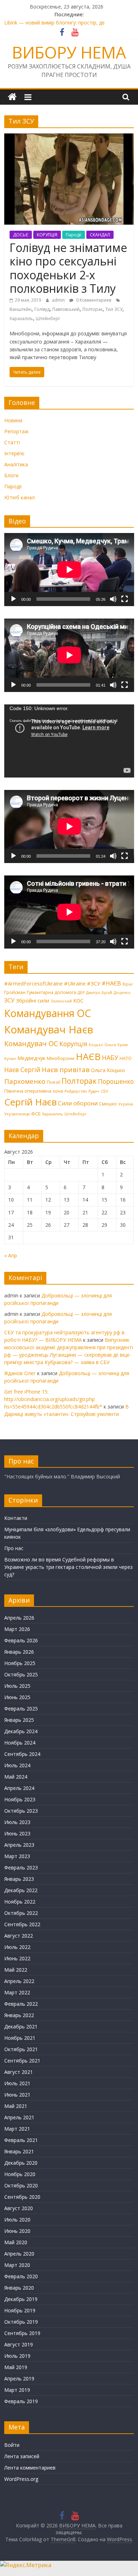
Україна (126, 1104)
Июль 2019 (17, 2356)
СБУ (105, 1091)
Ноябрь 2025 (20, 1663)
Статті (12, 442)
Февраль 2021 (21, 2140)
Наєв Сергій (22, 1070)
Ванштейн (21, 309)
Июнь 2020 (17, 2231)
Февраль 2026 (21, 1640)
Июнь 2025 (17, 1697)
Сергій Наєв (30, 1102)
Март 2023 (17, 1856)
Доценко (122, 993)
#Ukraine (75, 983)
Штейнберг (48, 318)
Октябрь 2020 (21, 2185)
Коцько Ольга (102, 1045)
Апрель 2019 (19, 2379)
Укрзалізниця (17, 1114)
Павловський (66, 309)
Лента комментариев (30, 2468)
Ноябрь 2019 (20, 2310)
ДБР (81, 993)
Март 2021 (17, 2129)
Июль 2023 (17, 1822)
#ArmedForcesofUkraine (33, 983)
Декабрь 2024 (21, 1731)
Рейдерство (76, 1091)
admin (59, 300)
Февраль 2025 (21, 1709)
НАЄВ (88, 1056)
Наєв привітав (66, 1070)
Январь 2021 (19, 2151)
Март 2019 (17, 2390)
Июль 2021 (17, 2083)
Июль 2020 (17, 2220)
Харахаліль (21, 318)
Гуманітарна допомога (51, 992)
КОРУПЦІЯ (47, 235)
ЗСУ (9, 1000)
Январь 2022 (19, 2015)
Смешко (108, 1104)
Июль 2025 (17, 1686)
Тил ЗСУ (114, 309)
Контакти (16, 1518)
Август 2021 (19, 2072)
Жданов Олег (20, 1373)
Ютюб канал (19, 497)
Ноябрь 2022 (20, 1902)
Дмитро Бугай (99, 993)
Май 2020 (16, 2242)
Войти (12, 2445)
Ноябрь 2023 (20, 1799)
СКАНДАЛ (100, 235)
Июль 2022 (17, 1947)
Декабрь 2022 (21, 1890)
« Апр (11, 1255)
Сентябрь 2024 (22, 1754)
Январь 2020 (19, 2288)
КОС (78, 1000)
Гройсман (15, 992)
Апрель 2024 (19, 1788)
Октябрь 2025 (21, 1674)
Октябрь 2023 (21, 1811)
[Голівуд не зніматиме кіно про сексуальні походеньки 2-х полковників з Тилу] (69, 138)
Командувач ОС (31, 1043)
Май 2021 (16, 2106)
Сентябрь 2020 (22, 2197)
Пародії (74, 235)
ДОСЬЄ (21, 235)
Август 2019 (19, 2344)
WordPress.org (21, 2479)
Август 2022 (19, 1936)
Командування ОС (48, 1013)
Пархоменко (25, 1081)
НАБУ (110, 1058)
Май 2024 (16, 1777)
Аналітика (16, 464)
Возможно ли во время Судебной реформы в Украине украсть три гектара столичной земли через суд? (68, 1567)
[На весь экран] (125, 599)
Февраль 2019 (21, 2401)
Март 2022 (17, 1992)
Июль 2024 (17, 1765)
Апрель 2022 (19, 1981)
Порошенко (116, 1081)
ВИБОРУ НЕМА (69, 52)
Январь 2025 (19, 1720)
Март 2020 (17, 2265)
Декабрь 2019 (21, 2299)
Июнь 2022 (17, 1958)
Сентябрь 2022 (22, 1924)
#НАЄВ (111, 983)
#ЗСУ (94, 983)
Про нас (14, 1548)
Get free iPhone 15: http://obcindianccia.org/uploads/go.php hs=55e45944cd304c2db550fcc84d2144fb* (53, 1399)
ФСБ (36, 1114)
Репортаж (16, 431)
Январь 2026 (19, 1652)
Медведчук (31, 1058)
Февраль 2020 (21, 2276)
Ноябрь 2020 (20, 2174)
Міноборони (61, 1058)
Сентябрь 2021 (22, 2061)
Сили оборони (78, 1103)
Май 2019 (16, 2367)
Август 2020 (19, 2208)
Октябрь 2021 (21, 2049)
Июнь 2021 (17, 2095)
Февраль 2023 (21, 1868)
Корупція (73, 1044)
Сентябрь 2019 (22, 2333)
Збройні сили (33, 1000)
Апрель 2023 (19, 1845)
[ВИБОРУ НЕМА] (12, 97)
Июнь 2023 (17, 1833)
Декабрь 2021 (21, 2026)
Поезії (53, 1082)
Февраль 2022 (21, 2004)
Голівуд (42, 309)
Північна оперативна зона (34, 1091)
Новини (13, 420)
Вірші (128, 984)
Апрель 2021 (19, 2117)
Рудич (94, 1091)
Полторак (93, 309)
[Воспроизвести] (13, 599)
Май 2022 (16, 1970)
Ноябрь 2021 (20, 2038)
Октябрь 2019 (21, 2322)
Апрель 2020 (19, 2254)
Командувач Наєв (49, 1029)
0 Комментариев (93, 300)
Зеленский (61, 1001)
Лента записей (22, 2456)
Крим (123, 1045)
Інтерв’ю (14, 453)
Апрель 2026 (19, 1618)
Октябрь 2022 (21, 1913)
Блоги (11, 475)
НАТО (126, 1058)
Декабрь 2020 (21, 2163)
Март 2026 (17, 1629)
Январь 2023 (19, 1879)
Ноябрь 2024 (20, 1743)
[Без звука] (113, 599)
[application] (69, 570)
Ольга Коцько (108, 1070)
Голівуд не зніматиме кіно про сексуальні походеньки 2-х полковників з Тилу (68, 268)
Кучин (10, 1059)
